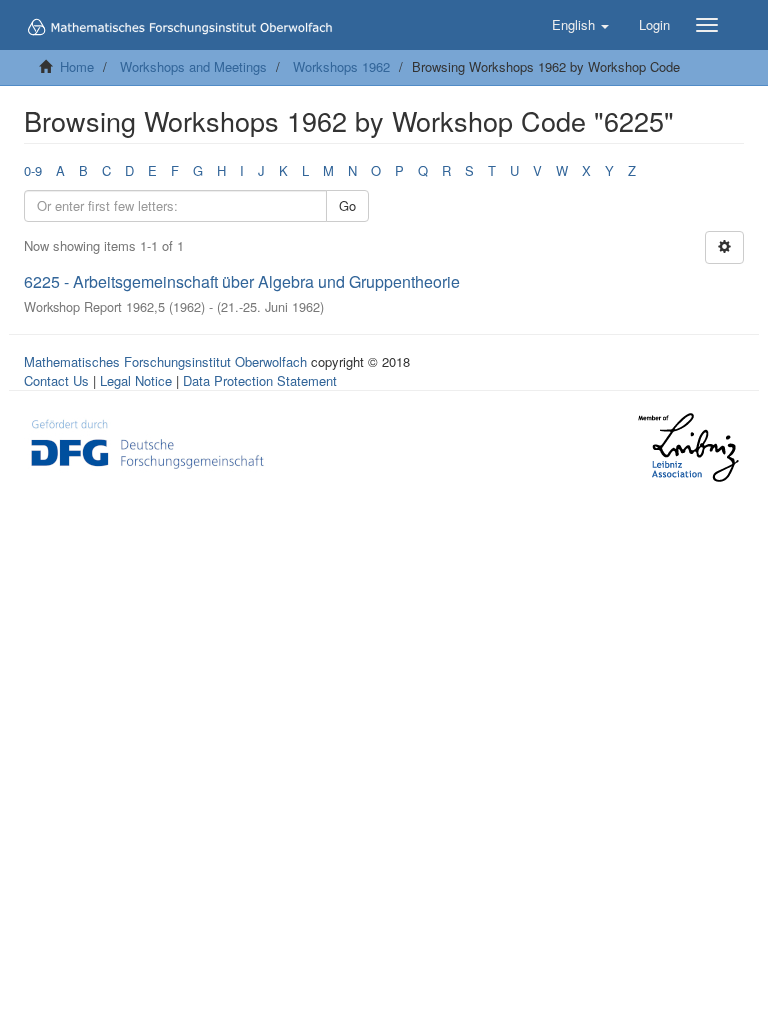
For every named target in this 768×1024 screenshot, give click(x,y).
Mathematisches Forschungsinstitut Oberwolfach (165, 361)
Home (77, 66)
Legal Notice (136, 380)
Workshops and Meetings (193, 66)
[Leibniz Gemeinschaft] (687, 447)
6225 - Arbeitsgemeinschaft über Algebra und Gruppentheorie (242, 281)
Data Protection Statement (260, 380)
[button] (580, 25)
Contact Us (56, 380)
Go (347, 205)
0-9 (33, 170)
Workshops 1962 (341, 66)
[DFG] (147, 442)
